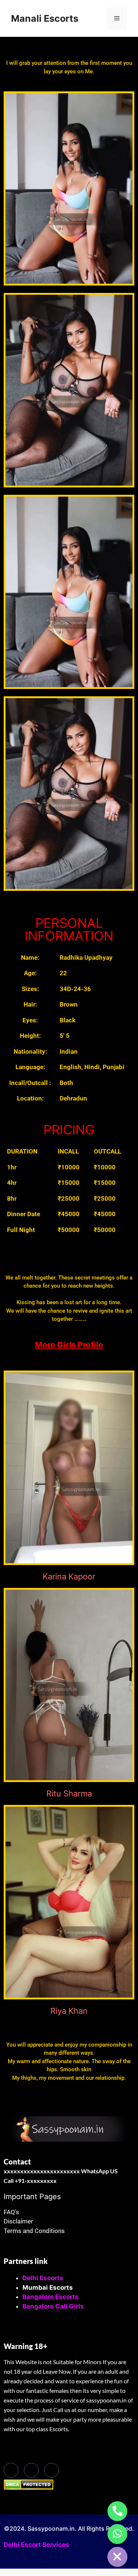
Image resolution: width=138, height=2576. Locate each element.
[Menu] (117, 18)
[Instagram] (52, 2470)
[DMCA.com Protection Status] (29, 2488)
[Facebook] (11, 2470)
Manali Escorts (45, 18)
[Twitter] (31, 2470)
